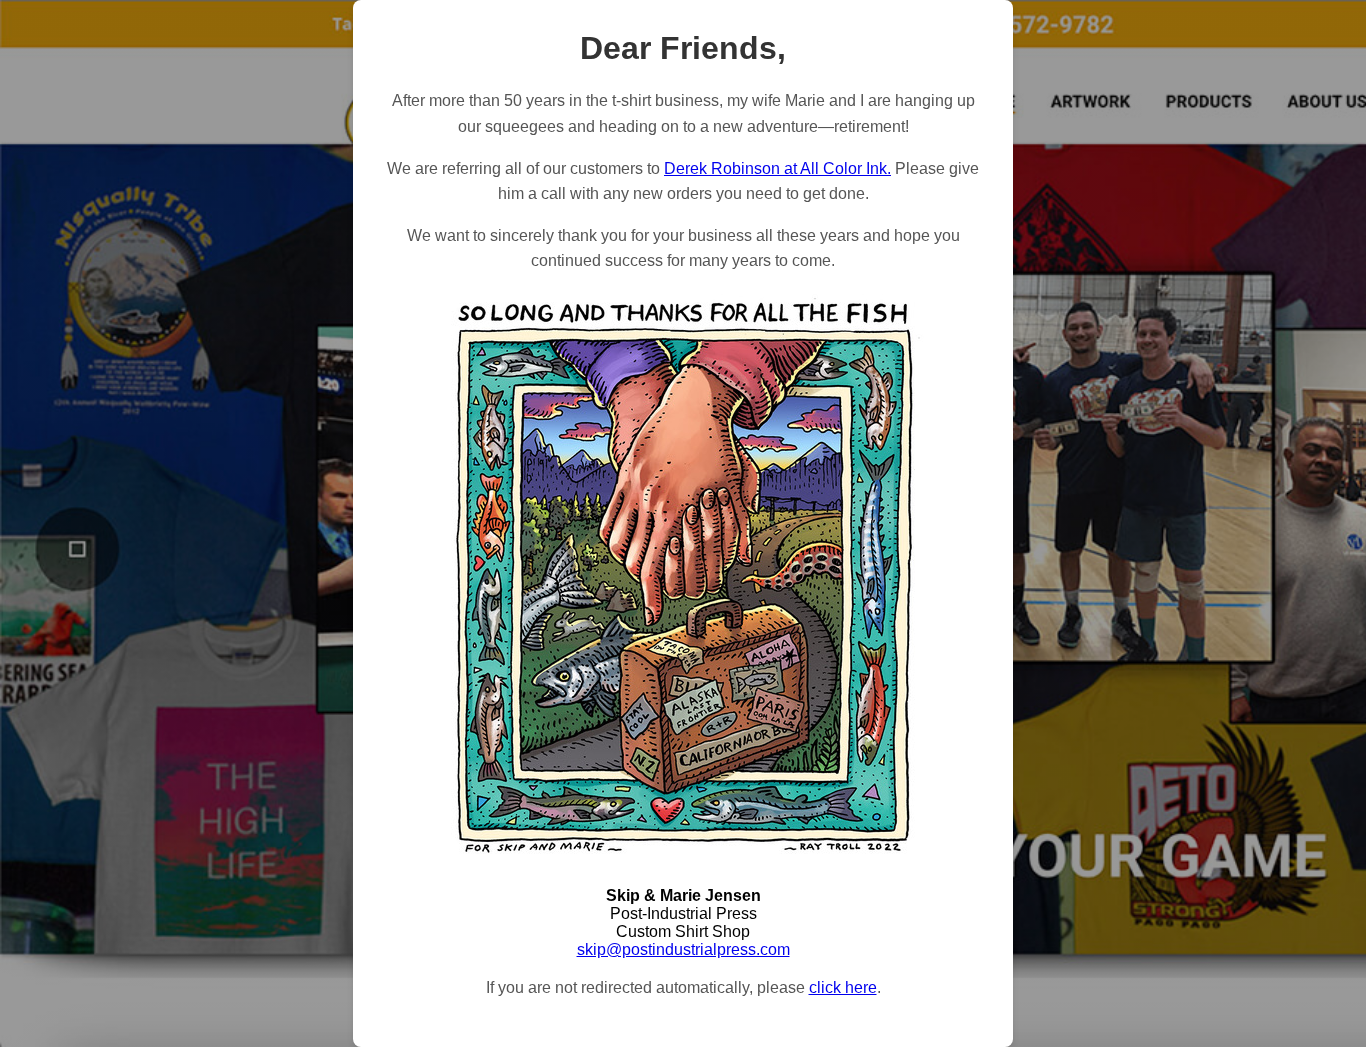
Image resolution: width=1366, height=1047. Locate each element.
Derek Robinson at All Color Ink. (777, 168)
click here (843, 987)
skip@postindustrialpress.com (683, 949)
